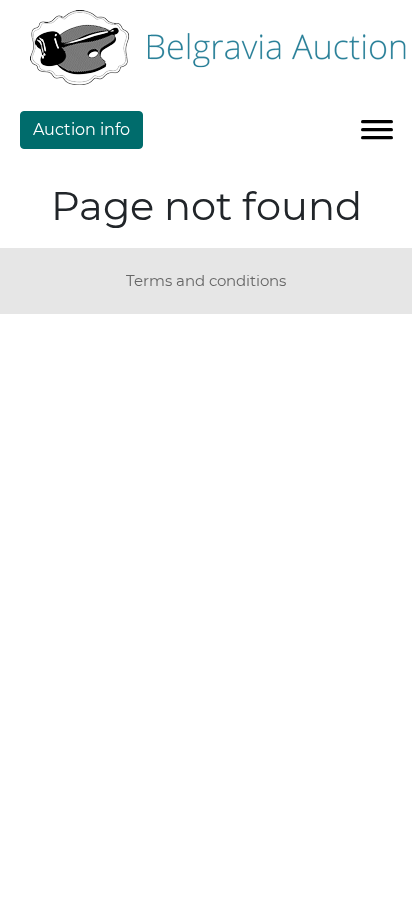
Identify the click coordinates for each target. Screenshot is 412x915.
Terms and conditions (206, 280)
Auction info (81, 129)
